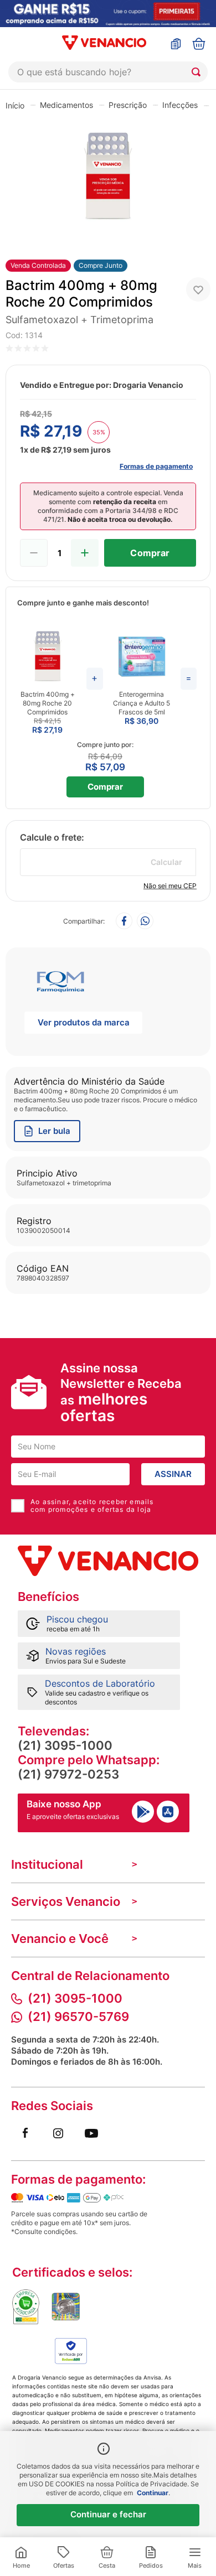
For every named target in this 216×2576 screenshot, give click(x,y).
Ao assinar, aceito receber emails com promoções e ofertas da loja (92, 1506)
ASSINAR (173, 1474)
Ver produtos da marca (84, 1022)
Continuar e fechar (108, 2514)
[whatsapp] (145, 922)
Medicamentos (66, 105)
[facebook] (124, 922)
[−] (34, 553)
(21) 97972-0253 (68, 1774)
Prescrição (128, 105)
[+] (85, 553)
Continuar (153, 2493)
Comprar (105, 787)
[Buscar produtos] (198, 72)
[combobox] (108, 72)
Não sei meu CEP (170, 886)
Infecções (180, 105)
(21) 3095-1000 (65, 1745)
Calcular (166, 862)
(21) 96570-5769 (78, 2017)
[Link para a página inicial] (15, 105)
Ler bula (54, 1131)
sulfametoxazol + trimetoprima (79, 320)
